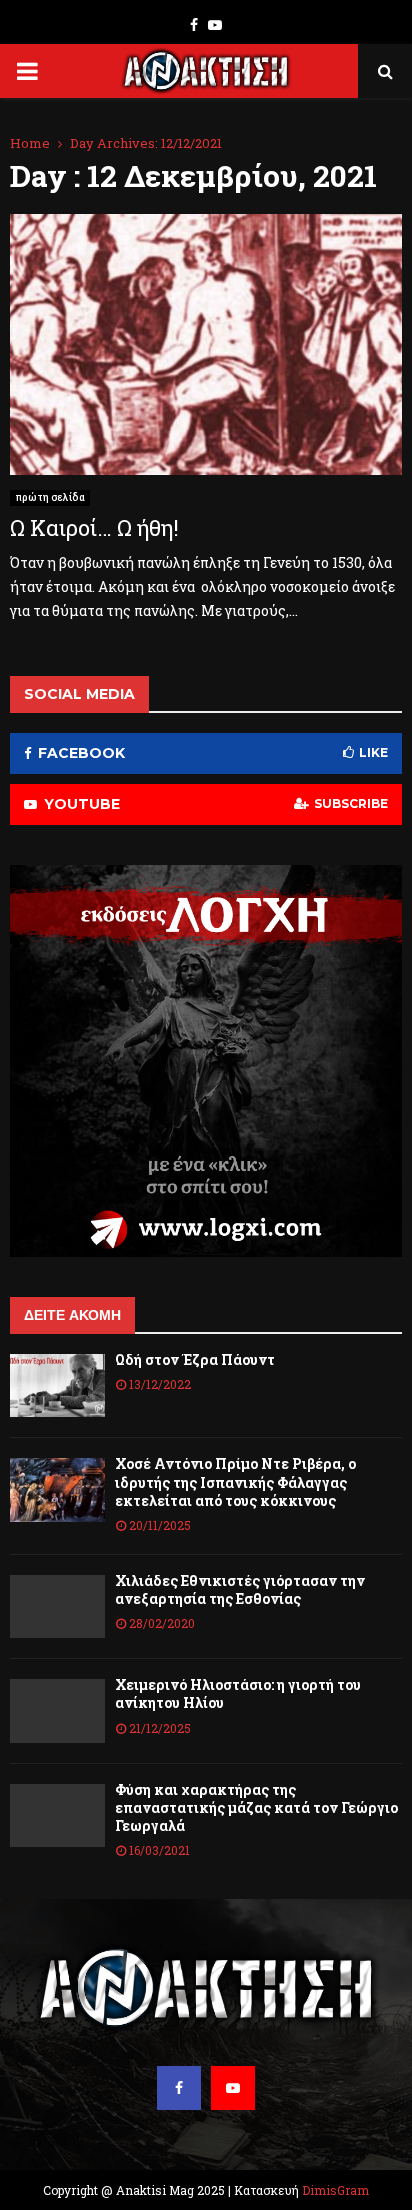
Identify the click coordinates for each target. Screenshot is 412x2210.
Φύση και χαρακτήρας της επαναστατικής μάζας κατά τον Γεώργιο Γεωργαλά (256, 1807)
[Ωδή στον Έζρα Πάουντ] (57, 1385)
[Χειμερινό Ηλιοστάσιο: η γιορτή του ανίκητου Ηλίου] (57, 1710)
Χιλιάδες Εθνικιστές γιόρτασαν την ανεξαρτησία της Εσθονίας (240, 1589)
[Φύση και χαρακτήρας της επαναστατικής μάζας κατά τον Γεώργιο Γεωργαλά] (57, 1815)
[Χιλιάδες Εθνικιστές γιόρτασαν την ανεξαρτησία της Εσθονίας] (57, 1606)
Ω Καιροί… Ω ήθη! (94, 527)
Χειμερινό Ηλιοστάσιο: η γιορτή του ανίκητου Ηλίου (238, 1693)
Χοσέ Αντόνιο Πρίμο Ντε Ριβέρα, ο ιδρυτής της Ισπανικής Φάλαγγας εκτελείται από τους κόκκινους (235, 1481)
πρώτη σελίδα (50, 497)
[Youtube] (233, 2088)
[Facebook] (179, 2088)
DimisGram (335, 2190)
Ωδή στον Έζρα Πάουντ (195, 1359)
